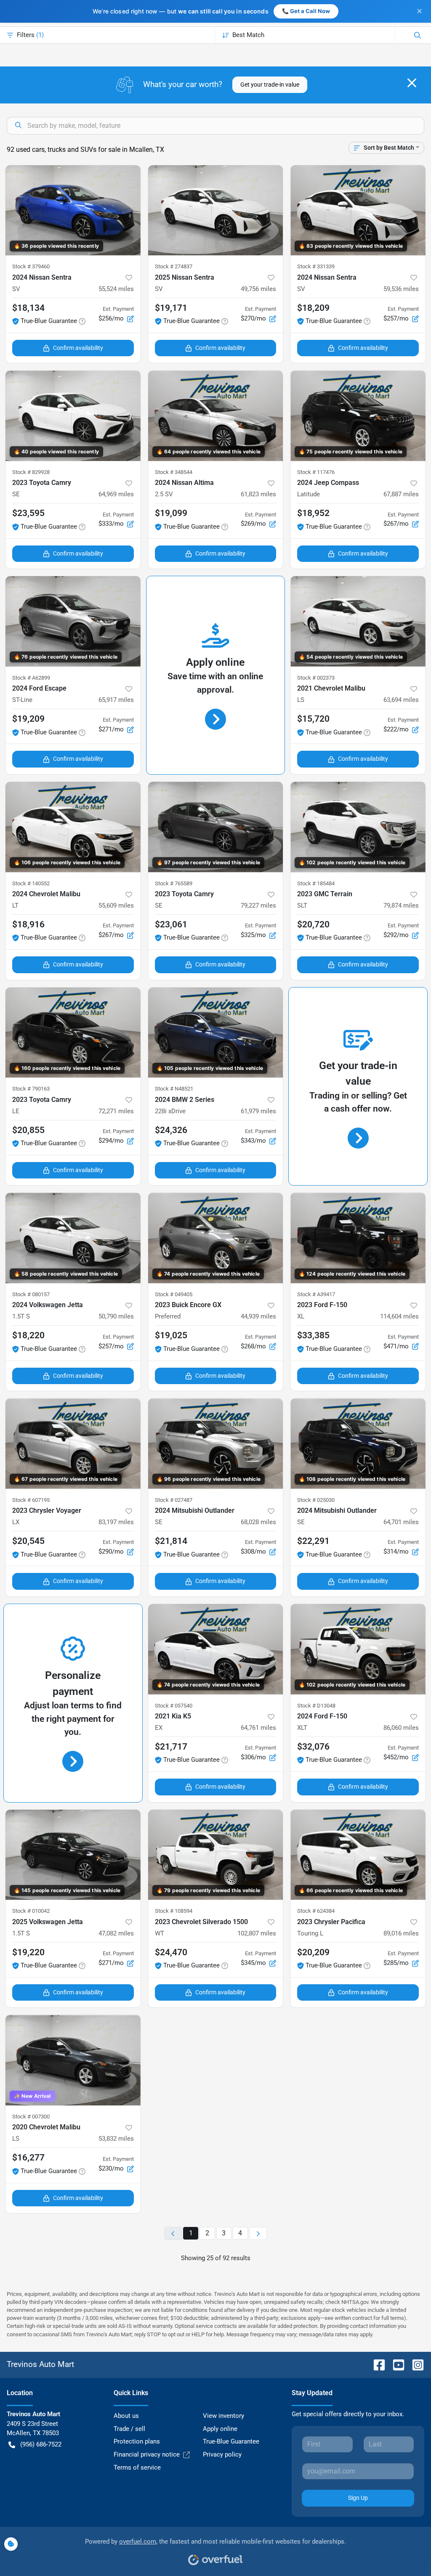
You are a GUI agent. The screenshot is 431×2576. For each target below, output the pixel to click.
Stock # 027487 (174, 1500)
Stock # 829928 (31, 472)
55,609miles (116, 905)
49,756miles (258, 289)
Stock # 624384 (316, 1911)
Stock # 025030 (316, 1500)
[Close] (412, 83)
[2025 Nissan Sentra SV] (216, 210)
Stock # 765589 (174, 883)
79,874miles (401, 905)
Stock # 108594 (174, 1911)
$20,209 (313, 1952)
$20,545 (28, 1541)
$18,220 (28, 1335)
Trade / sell (129, 2429)
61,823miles (258, 494)
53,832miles (116, 2139)
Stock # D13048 (316, 1706)
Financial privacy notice (147, 2454)
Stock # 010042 (31, 1911)
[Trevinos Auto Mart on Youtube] (395, 2364)
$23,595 (28, 513)
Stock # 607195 (31, 1500)
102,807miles (257, 1933)
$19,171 (171, 308)
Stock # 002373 (316, 678)
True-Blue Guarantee (231, 2441)
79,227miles (258, 905)
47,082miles (116, 1933)
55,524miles (116, 289)
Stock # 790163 (31, 1089)
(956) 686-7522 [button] (41, 2444)
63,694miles (401, 700)
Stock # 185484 (316, 883)
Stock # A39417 (316, 1294)
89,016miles (401, 1933)
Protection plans (137, 2441)
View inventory (223, 2416)
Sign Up (358, 2498)
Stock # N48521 (174, 1089)
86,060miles (401, 1728)
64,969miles (116, 494)
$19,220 (28, 1952)
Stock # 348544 (174, 472)
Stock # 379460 (31, 266)
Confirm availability (78, 348)
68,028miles (258, 1522)
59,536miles (401, 289)
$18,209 (313, 308)
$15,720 (313, 719)
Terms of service (137, 2467)
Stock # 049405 (174, 1294)
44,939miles (258, 1316)
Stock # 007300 (31, 2117)
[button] (129, 278)
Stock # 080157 (31, 1294)
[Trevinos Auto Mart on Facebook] (376, 2364)
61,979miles (258, 1111)
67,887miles (401, 494)
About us (126, 2416)
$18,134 (28, 308)
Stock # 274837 (174, 266)
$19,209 (28, 719)
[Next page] (258, 2233)
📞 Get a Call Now (306, 11)
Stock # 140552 (31, 883)
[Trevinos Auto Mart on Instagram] (415, 2364)
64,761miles (258, 1728)
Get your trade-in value (270, 85)
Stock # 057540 (174, 1706)
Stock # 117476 (316, 472)
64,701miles (401, 1522)
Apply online (220, 2429)
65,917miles (116, 700)
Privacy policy (222, 2454)
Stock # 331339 (316, 266)
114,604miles (399, 1316)
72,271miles (116, 1111)
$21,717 (171, 1747)
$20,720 (313, 924)
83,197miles (116, 1522)
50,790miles (116, 1316)
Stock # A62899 (31, 678)
